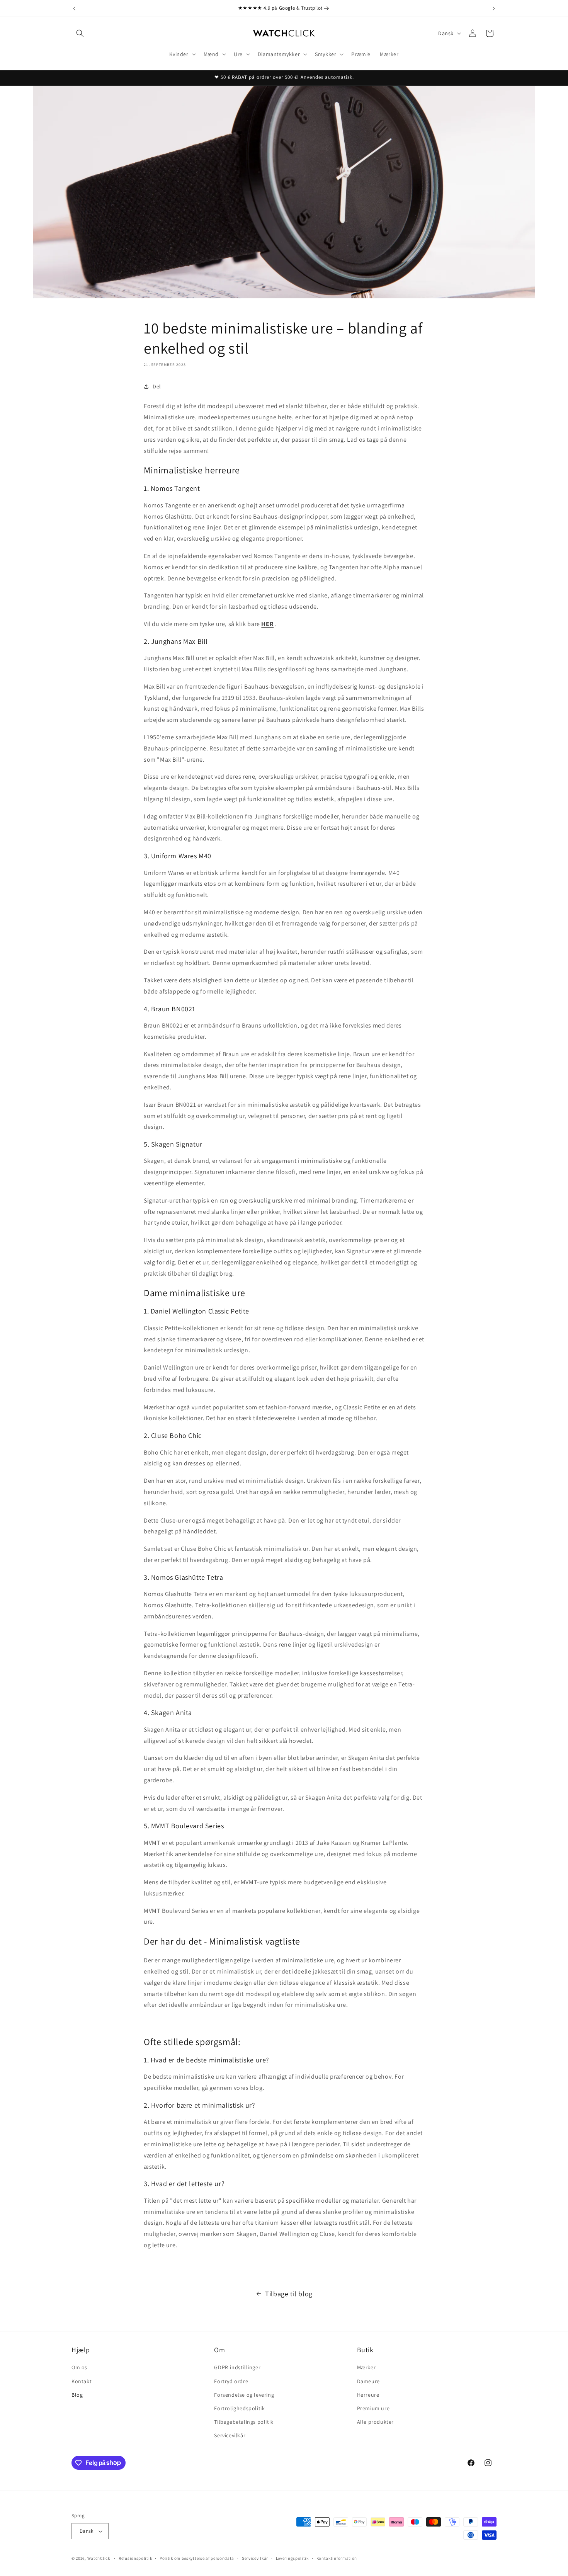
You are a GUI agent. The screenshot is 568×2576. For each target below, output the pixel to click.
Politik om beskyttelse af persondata (197, 2558)
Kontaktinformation (337, 2558)
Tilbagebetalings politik (244, 2422)
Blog (77, 2395)
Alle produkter (375, 2422)
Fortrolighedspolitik (239, 2408)
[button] (80, 33)
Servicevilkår (230, 2435)
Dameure (368, 2381)
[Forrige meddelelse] (74, 9)
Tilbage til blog (289, 2294)
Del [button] (157, 386)
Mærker (366, 2367)
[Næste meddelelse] (494, 9)
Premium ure (373, 2408)
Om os (79, 2367)
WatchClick (99, 2558)
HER (267, 624)
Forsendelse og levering (244, 2395)
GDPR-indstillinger (237, 2367)
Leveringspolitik (292, 2558)
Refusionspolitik (135, 2558)
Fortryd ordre (231, 2381)
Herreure (368, 2395)
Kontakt (82, 2381)
